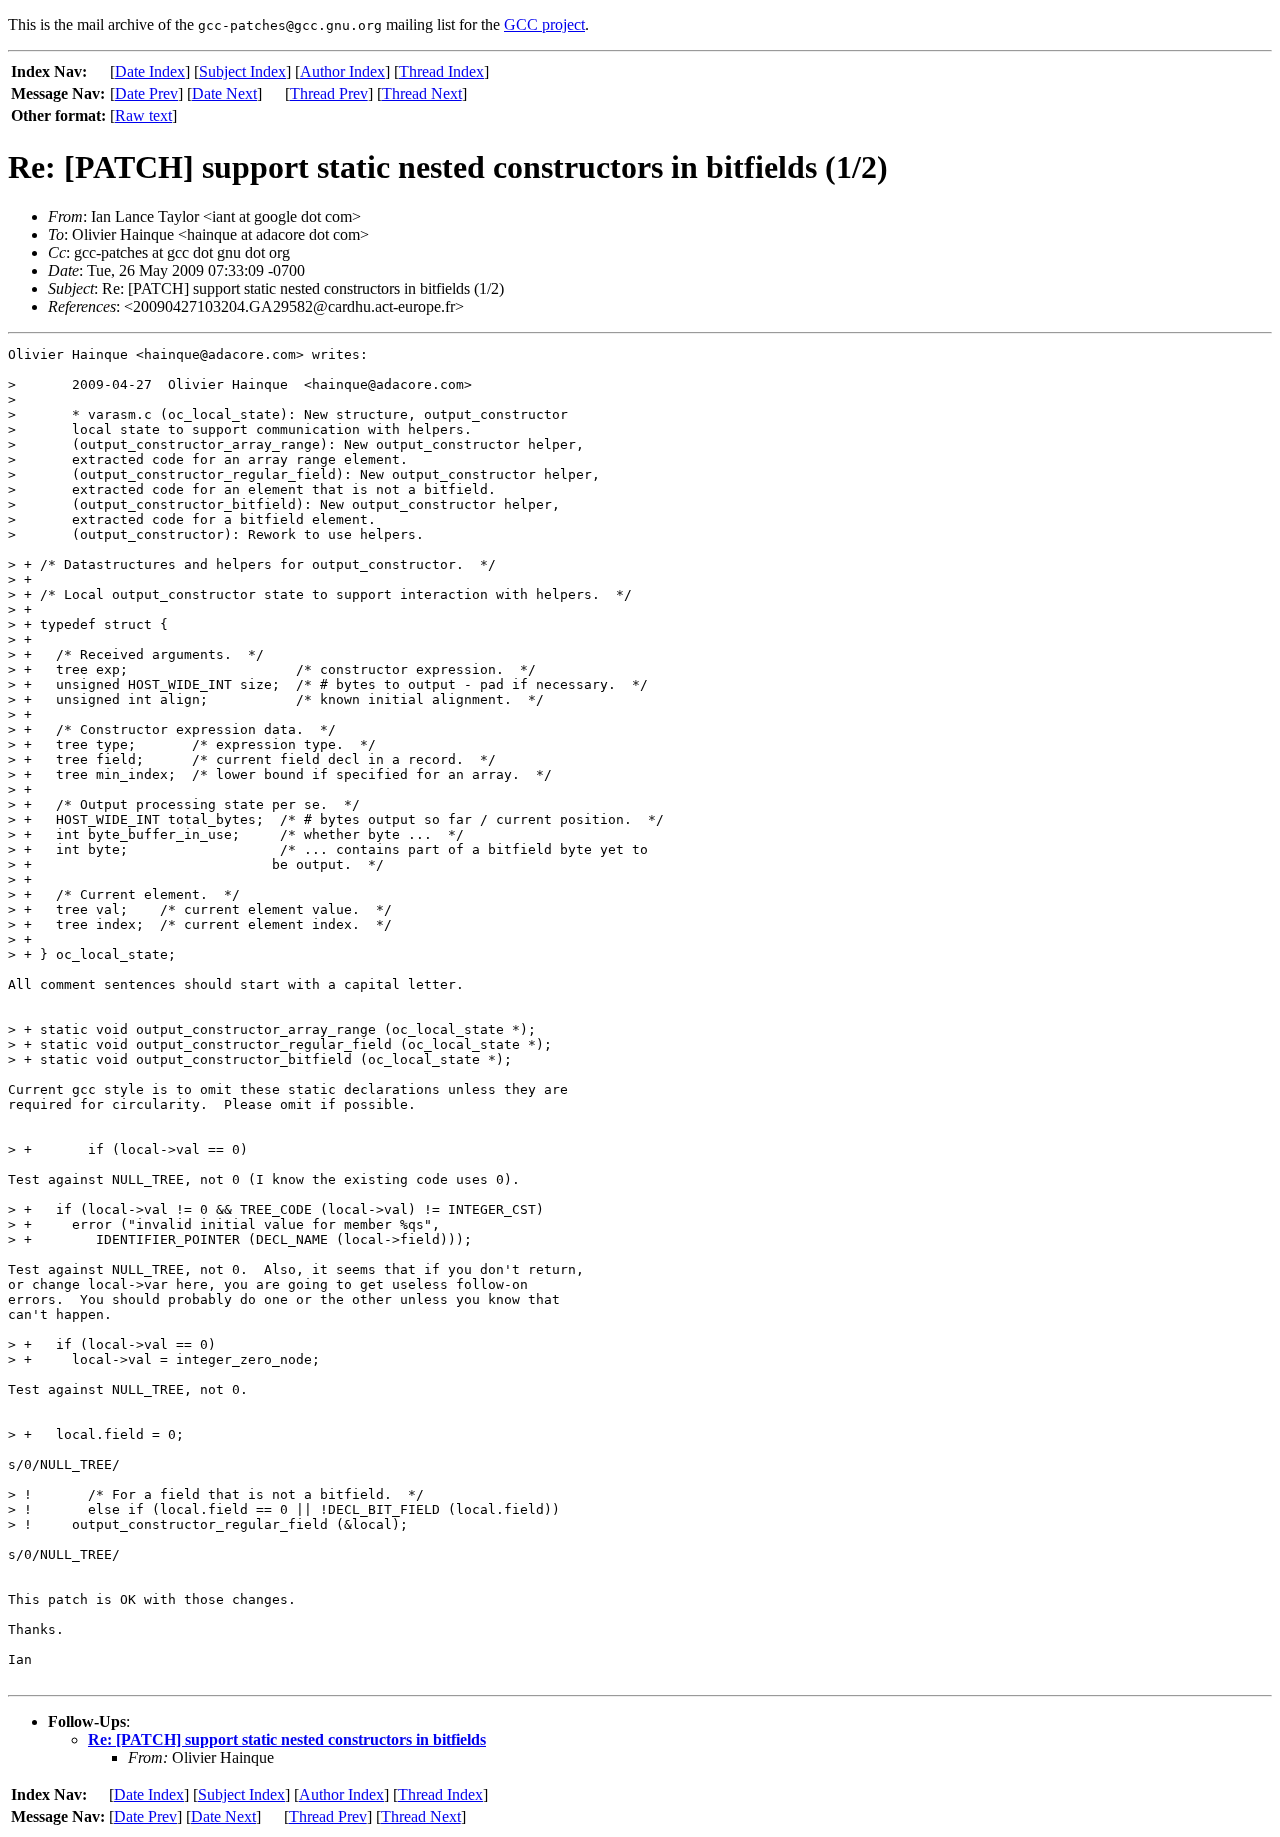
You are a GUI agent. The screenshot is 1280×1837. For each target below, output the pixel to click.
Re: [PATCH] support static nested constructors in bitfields (287, 1739)
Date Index (150, 71)
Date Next (224, 93)
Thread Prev (329, 93)
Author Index (342, 71)
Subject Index (242, 71)
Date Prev (146, 93)
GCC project (544, 24)
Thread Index (441, 71)
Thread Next (422, 93)
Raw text (143, 115)
